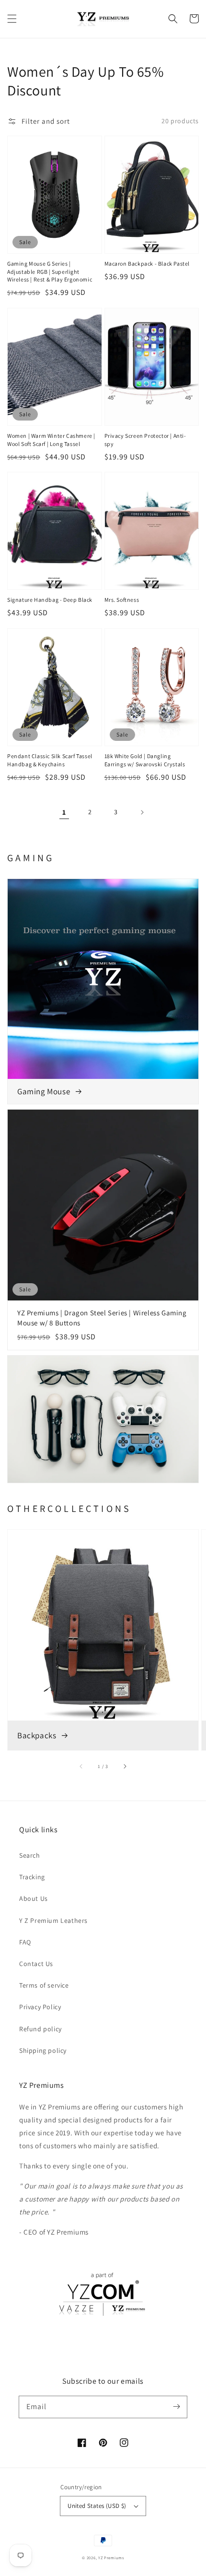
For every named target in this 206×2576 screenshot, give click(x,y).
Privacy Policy (40, 2007)
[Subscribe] (176, 2407)
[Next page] (142, 812)
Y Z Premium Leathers (53, 1920)
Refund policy (40, 2029)
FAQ (25, 1942)
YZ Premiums (111, 2558)
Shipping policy (43, 2050)
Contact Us (36, 1964)
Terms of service (44, 1985)
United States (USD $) (97, 2506)
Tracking (32, 1877)
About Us (34, 1898)
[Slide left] (81, 1766)
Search (30, 1855)
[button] (12, 19)
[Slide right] (125, 1766)
